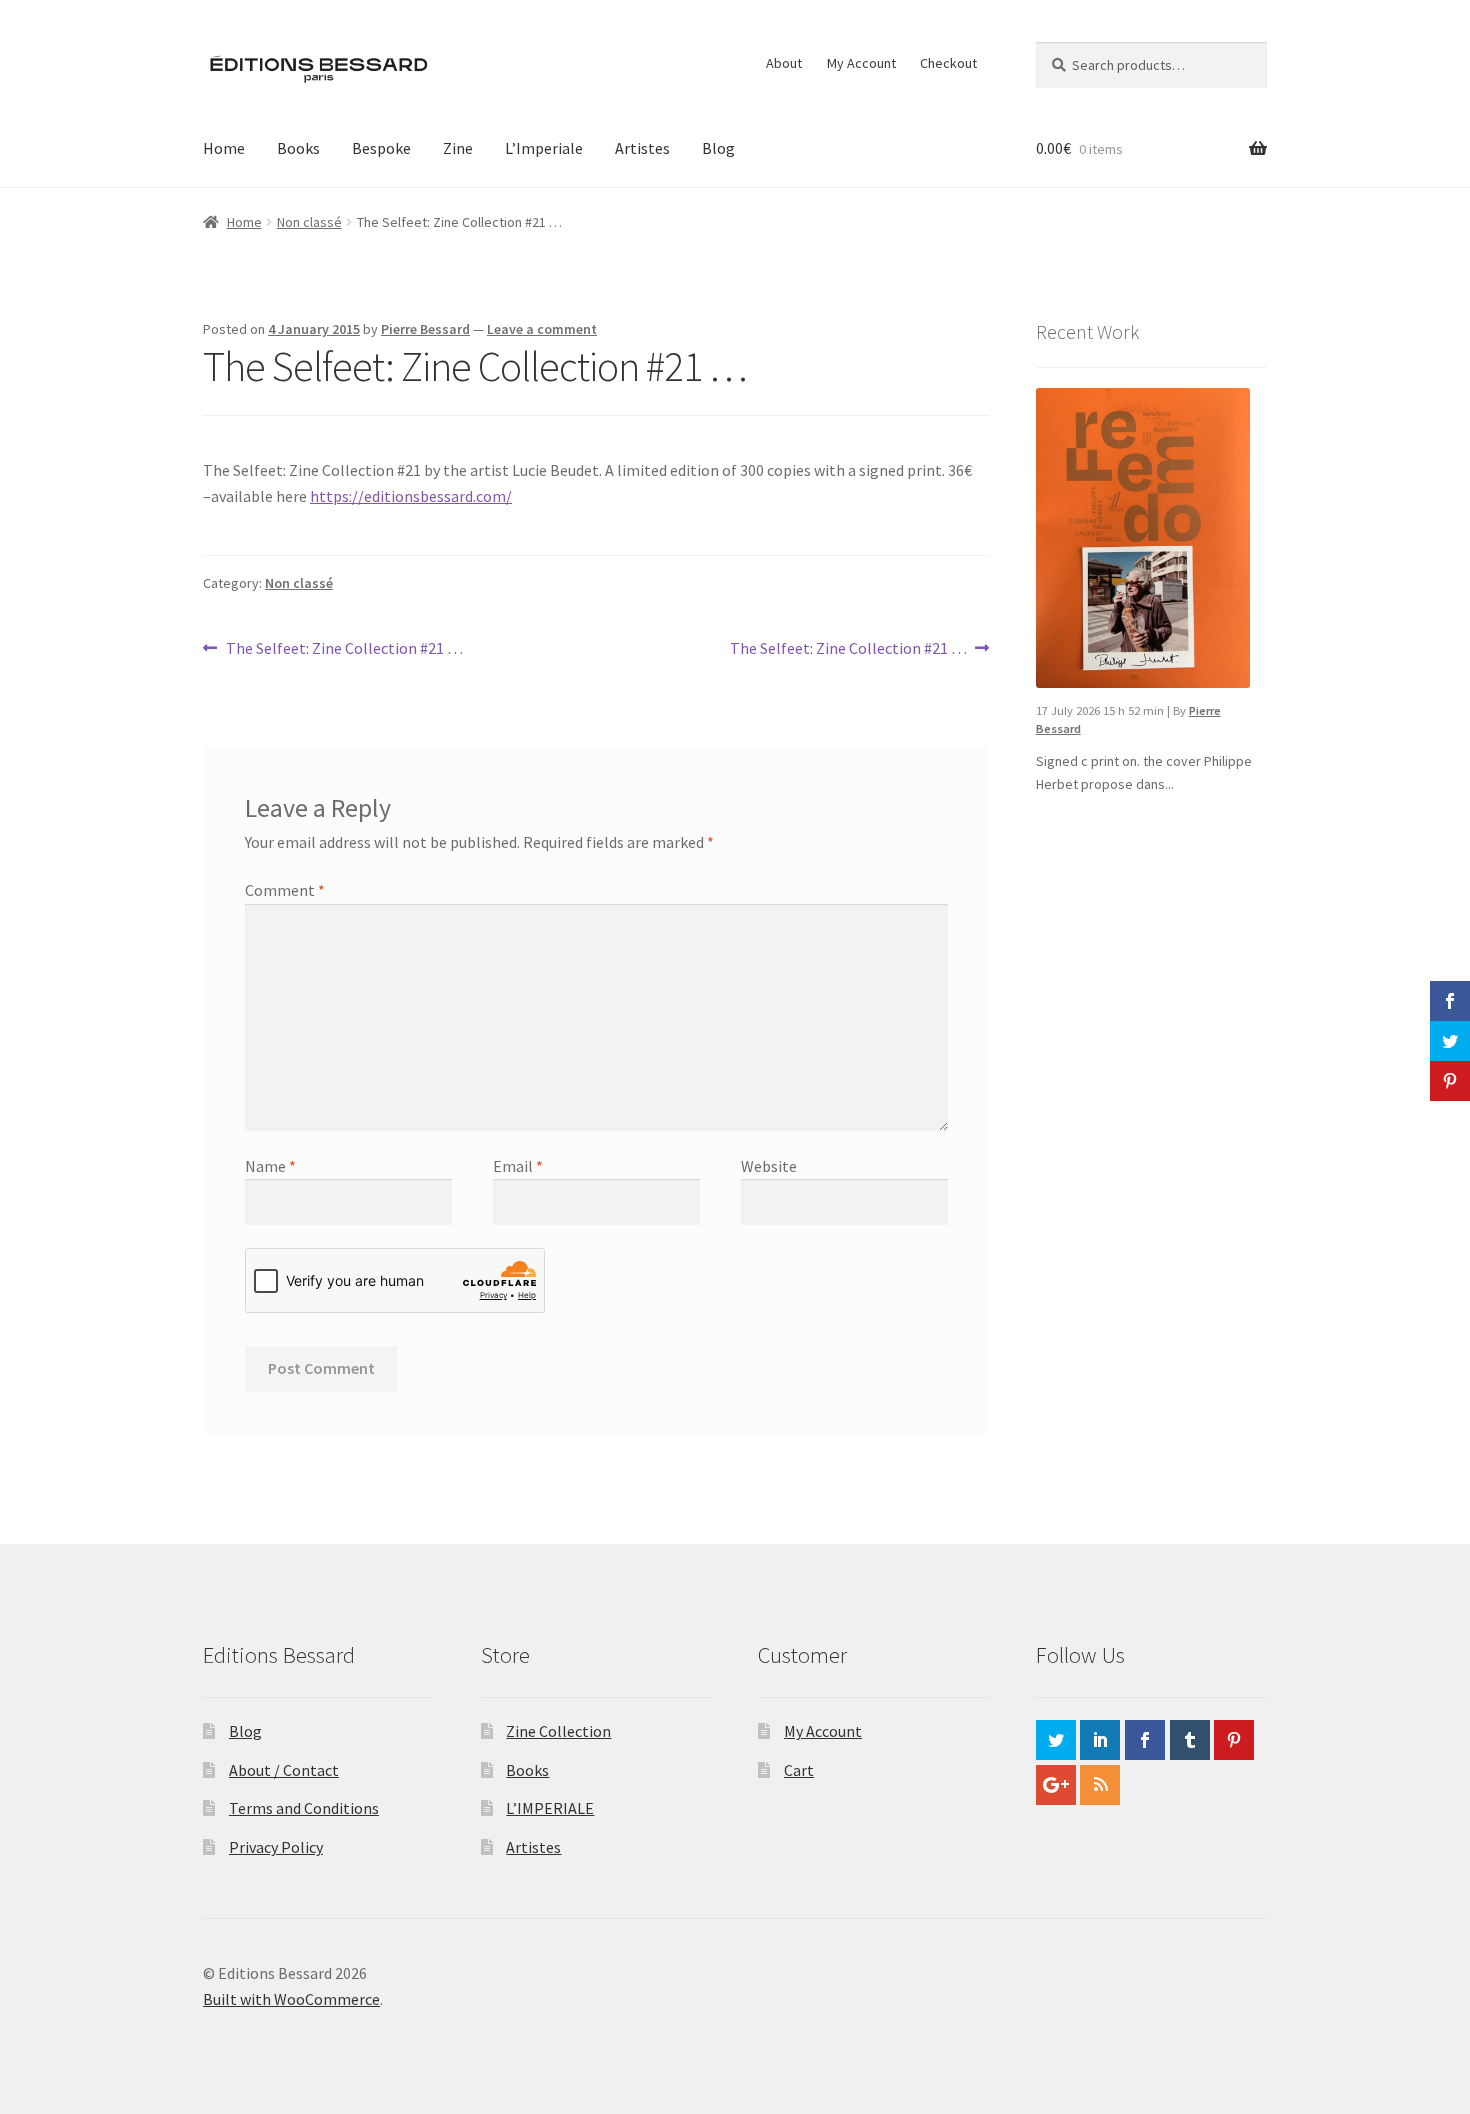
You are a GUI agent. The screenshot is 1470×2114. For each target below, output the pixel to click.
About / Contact (284, 1770)
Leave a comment (542, 329)
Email (518, 1166)
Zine (458, 148)
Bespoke (381, 148)
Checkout (948, 63)
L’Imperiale (544, 148)
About (784, 63)
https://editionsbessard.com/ (411, 496)
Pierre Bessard (425, 329)
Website (769, 1166)
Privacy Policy (276, 1847)
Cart (799, 1770)
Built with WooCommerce (291, 1999)
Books (298, 148)
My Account (861, 63)
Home (224, 148)
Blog (718, 148)
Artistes (642, 148)
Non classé (309, 222)
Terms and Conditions (304, 1808)
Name (270, 1166)
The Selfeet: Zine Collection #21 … (344, 649)
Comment (285, 890)
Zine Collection (558, 1731)
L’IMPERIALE (550, 1808)
